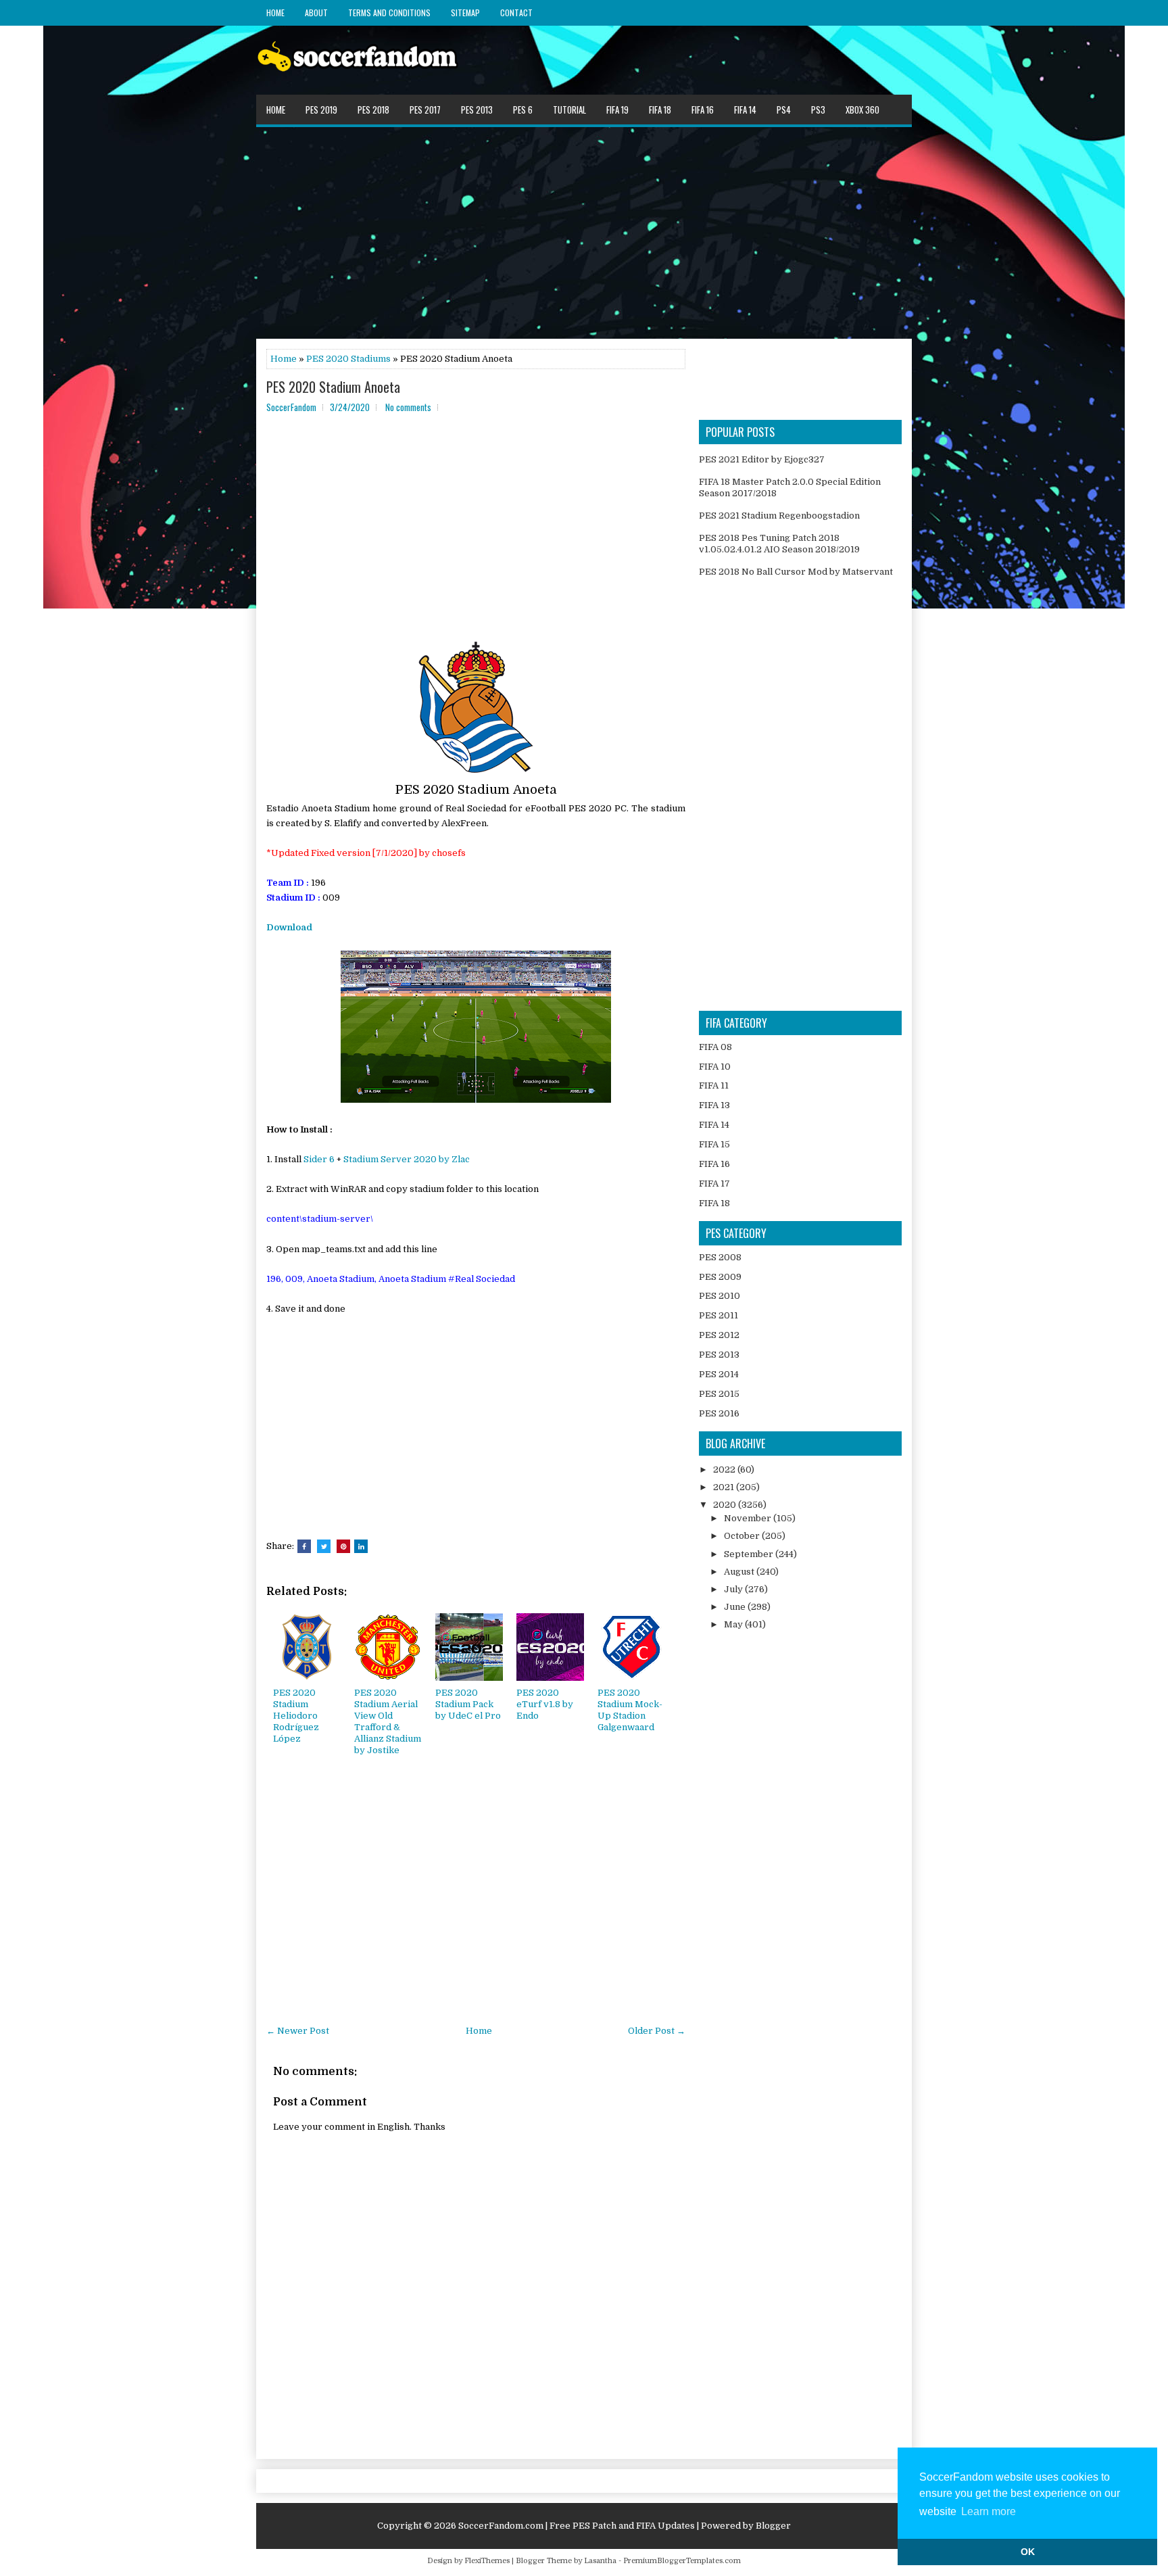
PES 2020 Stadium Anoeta (333, 387)
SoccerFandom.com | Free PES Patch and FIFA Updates (577, 2526)
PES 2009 (720, 1277)
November (749, 1518)
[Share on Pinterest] (343, 1546)
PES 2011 (719, 1315)
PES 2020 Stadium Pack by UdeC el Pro (468, 1704)
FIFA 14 (745, 110)
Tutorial (569, 110)
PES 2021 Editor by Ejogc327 (762, 459)
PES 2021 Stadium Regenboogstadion (779, 516)
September (750, 1554)
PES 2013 (477, 110)
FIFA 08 (715, 1047)
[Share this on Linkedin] (361, 1546)
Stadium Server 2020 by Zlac (407, 1159)
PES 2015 (719, 1394)
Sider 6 (319, 1159)
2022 (725, 1470)
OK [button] (1028, 2552)
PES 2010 (720, 1296)
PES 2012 (719, 1335)
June (736, 1607)
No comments (408, 407)
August (740, 1572)
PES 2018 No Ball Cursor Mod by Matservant (796, 572)
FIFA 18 (660, 110)
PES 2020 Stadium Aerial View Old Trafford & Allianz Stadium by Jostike (388, 1721)
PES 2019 (321, 110)
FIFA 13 (714, 1105)
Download (289, 927)
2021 (725, 1487)
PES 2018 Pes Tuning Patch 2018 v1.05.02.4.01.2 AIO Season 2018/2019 (779, 544)
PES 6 (523, 110)
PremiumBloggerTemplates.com (682, 2561)
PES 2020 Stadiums (348, 359)
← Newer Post (298, 2031)
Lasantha (600, 2561)
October (743, 1536)
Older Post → (657, 2031)
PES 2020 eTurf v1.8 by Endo (545, 1704)
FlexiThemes (487, 2561)
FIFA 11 (714, 1086)
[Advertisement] (584, 232)
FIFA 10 (715, 1067)
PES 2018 (373, 110)
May (734, 1624)
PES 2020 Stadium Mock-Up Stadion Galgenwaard (630, 1710)
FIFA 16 (703, 110)
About (316, 13)
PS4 (784, 110)
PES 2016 (719, 1413)
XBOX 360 (862, 110)
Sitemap (465, 13)
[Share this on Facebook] (304, 1546)
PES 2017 (425, 110)
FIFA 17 (714, 1184)
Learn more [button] (989, 2511)
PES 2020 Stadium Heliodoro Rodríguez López (296, 1716)
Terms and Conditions (389, 13)
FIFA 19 (617, 110)
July (734, 1589)
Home (275, 13)
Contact (516, 13)
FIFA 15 (714, 1144)
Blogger (773, 2526)
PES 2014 (719, 1374)
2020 (726, 1505)
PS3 (818, 110)
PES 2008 (720, 1257)
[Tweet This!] (324, 1546)
